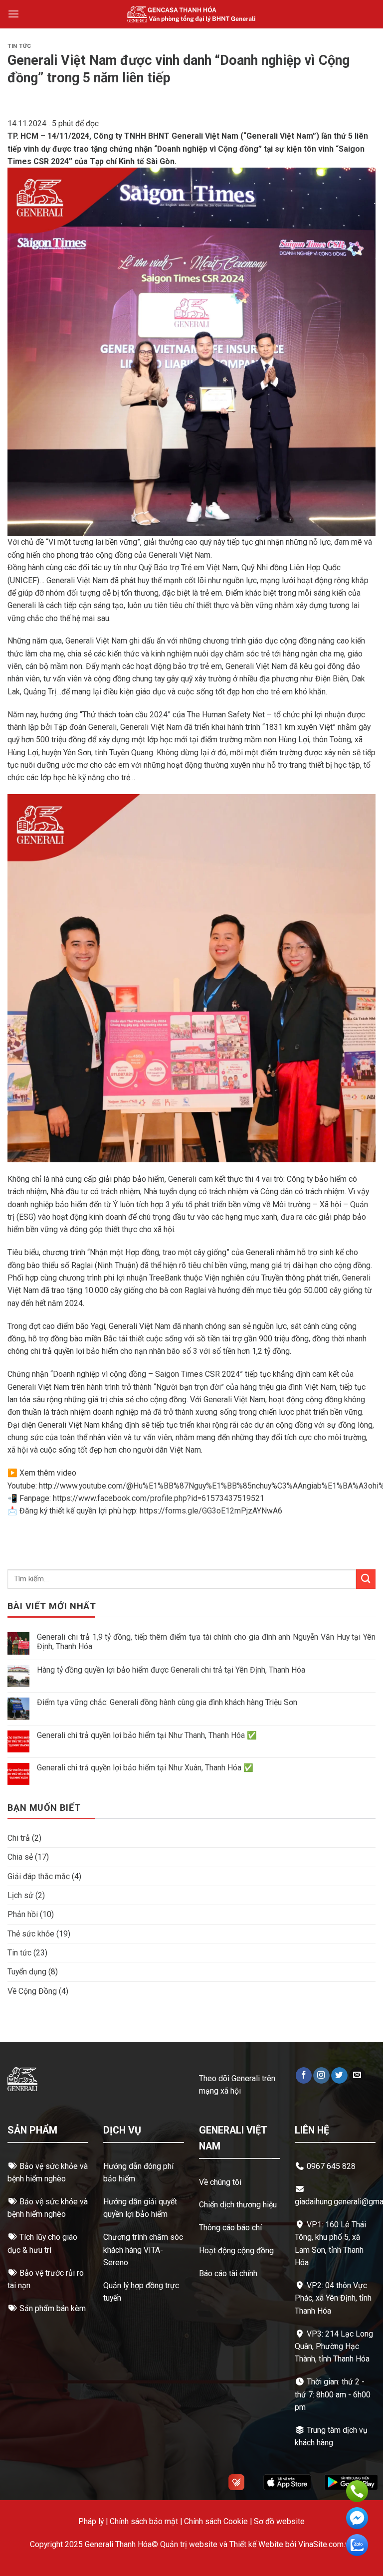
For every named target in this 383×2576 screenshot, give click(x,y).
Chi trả (19, 1838)
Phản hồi (23, 1914)
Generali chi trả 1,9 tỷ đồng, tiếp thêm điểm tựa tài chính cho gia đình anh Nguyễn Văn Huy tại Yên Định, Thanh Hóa (206, 1642)
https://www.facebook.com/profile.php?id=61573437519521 (159, 1498)
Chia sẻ (20, 1857)
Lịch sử (20, 1895)
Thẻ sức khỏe (31, 1934)
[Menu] (13, 14)
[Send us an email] (357, 2075)
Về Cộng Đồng (32, 1991)
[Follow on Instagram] (321, 2075)
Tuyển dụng (27, 1972)
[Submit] (366, 1579)
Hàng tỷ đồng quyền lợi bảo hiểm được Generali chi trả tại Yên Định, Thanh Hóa (171, 1670)
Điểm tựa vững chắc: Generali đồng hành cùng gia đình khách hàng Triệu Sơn (167, 1702)
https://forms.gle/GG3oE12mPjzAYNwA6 (211, 1511)
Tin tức (19, 46)
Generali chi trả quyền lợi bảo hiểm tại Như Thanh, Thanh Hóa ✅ (147, 1735)
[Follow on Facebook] (304, 2075)
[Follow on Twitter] (339, 2075)
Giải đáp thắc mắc (39, 1876)
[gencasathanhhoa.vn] (192, 14)
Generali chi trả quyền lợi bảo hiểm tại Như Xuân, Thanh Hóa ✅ (145, 1768)
